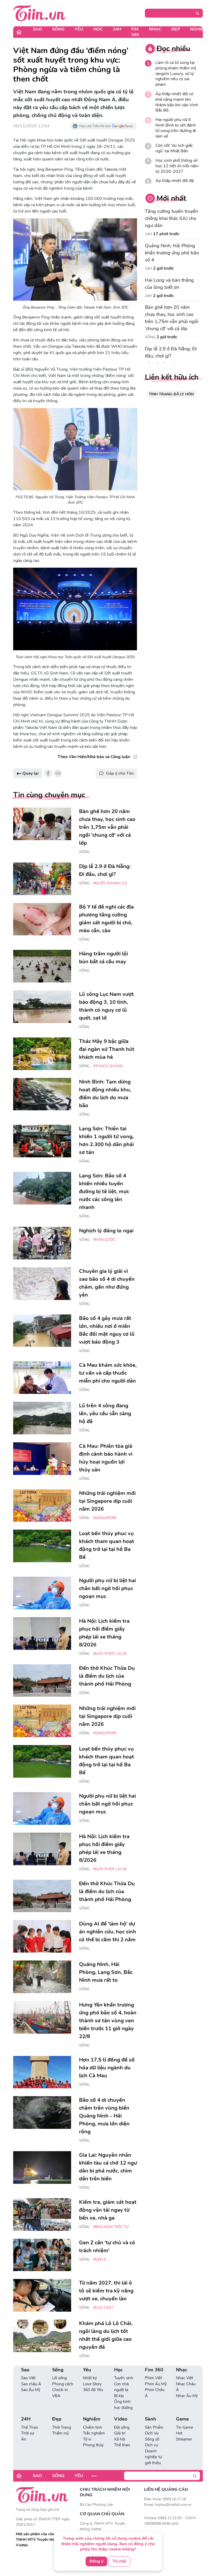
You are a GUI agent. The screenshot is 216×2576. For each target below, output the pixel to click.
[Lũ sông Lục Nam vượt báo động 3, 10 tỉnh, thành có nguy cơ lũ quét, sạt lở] (42, 1007)
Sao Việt (28, 2378)
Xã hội (120, 2439)
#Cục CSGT (103, 2308)
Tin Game (185, 2427)
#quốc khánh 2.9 (110, 883)
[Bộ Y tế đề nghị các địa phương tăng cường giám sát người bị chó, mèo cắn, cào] (42, 919)
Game (182, 2419)
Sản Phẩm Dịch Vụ (154, 2430)
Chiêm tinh (93, 2427)
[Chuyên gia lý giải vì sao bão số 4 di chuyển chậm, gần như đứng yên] (42, 1284)
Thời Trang (62, 2427)
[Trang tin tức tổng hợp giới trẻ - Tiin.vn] (39, 13)
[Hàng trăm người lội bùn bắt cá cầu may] (42, 966)
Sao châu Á (31, 2384)
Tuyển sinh (124, 2378)
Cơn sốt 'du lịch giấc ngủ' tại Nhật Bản (174, 148)
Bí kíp (119, 2396)
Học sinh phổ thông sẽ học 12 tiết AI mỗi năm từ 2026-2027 (177, 166)
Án (24, 2439)
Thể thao (122, 2445)
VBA (56, 2396)
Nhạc (155, 29)
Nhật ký (90, 2378)
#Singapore (105, 1518)
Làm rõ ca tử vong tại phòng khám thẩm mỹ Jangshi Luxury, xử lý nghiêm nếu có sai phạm (176, 74)
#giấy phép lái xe (110, 1654)
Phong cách (63, 2384)
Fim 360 (135, 32)
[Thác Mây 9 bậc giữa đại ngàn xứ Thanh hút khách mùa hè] (42, 1054)
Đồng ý (96, 2561)
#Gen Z (100, 2259)
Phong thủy (93, 2445)
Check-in (60, 2390)
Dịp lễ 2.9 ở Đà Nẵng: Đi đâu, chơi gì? (171, 352)
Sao (38, 29)
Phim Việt (153, 2378)
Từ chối (119, 2561)
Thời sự (27, 2433)
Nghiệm (198, 29)
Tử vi (87, 2439)
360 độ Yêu (93, 2390)
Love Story (92, 2384)
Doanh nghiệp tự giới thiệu (153, 2457)
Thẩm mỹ (61, 2433)
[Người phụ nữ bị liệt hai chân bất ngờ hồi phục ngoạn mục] (42, 1593)
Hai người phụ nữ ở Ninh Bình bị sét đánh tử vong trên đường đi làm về (176, 128)
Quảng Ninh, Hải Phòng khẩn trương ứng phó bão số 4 (172, 253)
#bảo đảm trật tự (111, 2227)
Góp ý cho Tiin (120, 773)
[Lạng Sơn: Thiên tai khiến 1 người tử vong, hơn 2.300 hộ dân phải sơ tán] (42, 1141)
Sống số (152, 2439)
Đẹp (176, 29)
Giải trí (120, 2433)
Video (121, 2419)
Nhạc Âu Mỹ (187, 2396)
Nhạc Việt (185, 2378)
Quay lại (30, 773)
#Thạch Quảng (108, 1066)
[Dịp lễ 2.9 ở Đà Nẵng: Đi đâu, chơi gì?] (42, 879)
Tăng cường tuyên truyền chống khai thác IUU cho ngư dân (171, 218)
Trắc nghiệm (94, 2433)
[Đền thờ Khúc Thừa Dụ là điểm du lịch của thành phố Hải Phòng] (42, 1681)
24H (117, 29)
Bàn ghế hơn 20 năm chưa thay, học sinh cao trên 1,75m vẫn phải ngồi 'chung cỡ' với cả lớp (172, 318)
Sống (58, 29)
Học (98, 29)
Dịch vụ (151, 2445)
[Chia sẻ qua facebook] (48, 773)
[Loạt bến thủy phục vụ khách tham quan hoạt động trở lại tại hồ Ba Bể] (42, 1546)
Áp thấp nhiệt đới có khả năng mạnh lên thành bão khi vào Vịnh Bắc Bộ (177, 102)
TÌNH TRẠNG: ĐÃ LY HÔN (171, 394)
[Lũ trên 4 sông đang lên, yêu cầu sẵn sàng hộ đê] (42, 1418)
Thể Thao (30, 2427)
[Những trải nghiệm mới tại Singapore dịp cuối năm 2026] (42, 1506)
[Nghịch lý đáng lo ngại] (42, 1243)
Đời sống (122, 2427)
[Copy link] (58, 773)
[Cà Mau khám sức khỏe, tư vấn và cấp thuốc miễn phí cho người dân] (42, 1378)
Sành (151, 2419)
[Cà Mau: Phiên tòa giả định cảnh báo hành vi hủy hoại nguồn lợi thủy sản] (42, 1459)
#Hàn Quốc (104, 1240)
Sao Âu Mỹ (31, 2390)
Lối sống (60, 2378)
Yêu (79, 29)
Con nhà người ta (121, 2387)
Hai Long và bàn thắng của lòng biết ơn (169, 284)
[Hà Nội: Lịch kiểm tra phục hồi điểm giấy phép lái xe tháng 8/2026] (42, 1634)
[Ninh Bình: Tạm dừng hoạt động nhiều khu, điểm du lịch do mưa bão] (42, 1094)
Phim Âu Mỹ (156, 2384)
